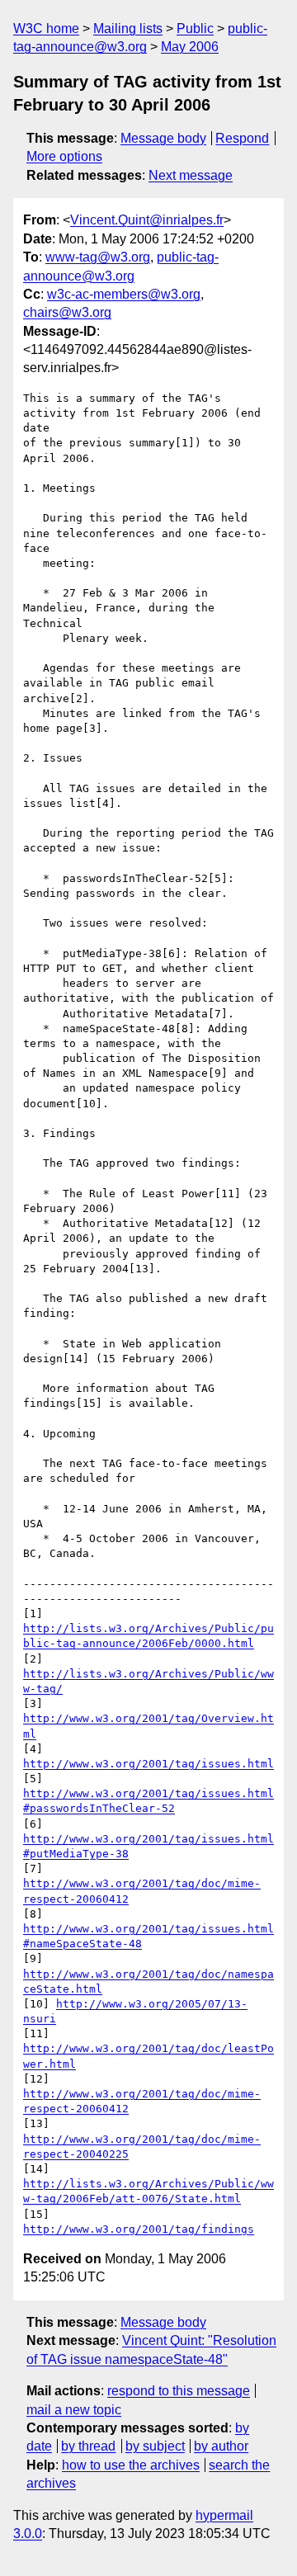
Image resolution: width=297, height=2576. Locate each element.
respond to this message (179, 2391)
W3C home (46, 28)
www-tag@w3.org (98, 257)
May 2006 (190, 47)
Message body (163, 138)
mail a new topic (74, 2410)
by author (221, 2446)
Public (195, 28)
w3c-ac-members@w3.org (124, 294)
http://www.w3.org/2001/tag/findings (139, 2229)
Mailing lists (128, 28)
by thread (88, 2446)
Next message (191, 175)
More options (64, 156)
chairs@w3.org (67, 312)
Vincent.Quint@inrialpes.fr (147, 220)
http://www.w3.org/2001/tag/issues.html (148, 1764)
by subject (155, 2446)
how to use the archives (131, 2465)
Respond (242, 138)
